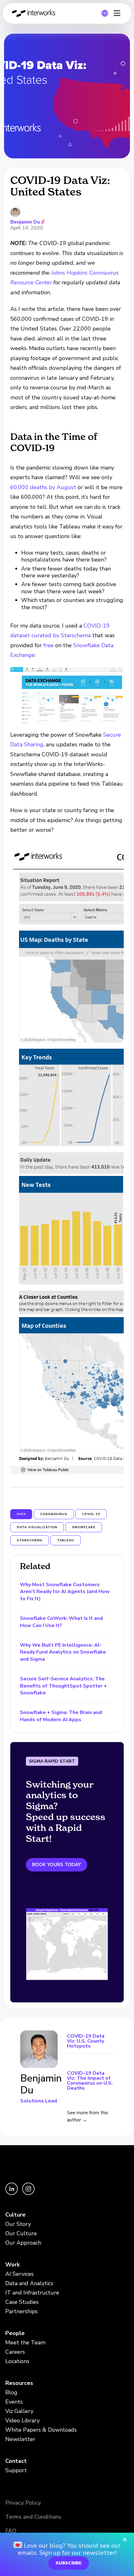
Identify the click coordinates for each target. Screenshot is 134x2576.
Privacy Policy (23, 2503)
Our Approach (23, 2243)
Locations (17, 2361)
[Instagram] (28, 2193)
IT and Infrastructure (32, 2293)
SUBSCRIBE (69, 2563)
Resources (19, 2383)
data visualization (37, 1527)
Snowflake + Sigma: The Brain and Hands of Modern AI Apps (61, 1716)
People (15, 2333)
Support (16, 2470)
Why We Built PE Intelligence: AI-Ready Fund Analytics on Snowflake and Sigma (63, 1652)
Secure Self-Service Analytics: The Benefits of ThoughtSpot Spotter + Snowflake (63, 1686)
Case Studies (22, 2302)
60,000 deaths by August (43, 487)
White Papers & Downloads (41, 2430)
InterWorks (36, 13)
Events (14, 2402)
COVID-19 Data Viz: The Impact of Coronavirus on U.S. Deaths (90, 2080)
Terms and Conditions (33, 2517)
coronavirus (54, 1514)
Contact (16, 2461)
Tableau (66, 1540)
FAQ (11, 2531)
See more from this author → (88, 2116)
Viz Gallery (19, 2411)
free (48, 645)
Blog (11, 2392)
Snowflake (84, 1527)
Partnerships (22, 2311)
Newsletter (20, 2439)
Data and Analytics (29, 2283)
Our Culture (21, 2233)
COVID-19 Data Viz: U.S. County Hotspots (86, 2042)
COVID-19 (91, 1514)
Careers (15, 2352)
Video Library (22, 2420)
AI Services (19, 2274)
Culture (15, 2215)
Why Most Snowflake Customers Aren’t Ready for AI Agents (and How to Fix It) (65, 1592)
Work (12, 2265)
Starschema (30, 1540)
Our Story (18, 2224)
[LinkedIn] (12, 2193)
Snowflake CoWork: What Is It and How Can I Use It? (61, 1622)
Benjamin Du (25, 222)
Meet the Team (25, 2342)
